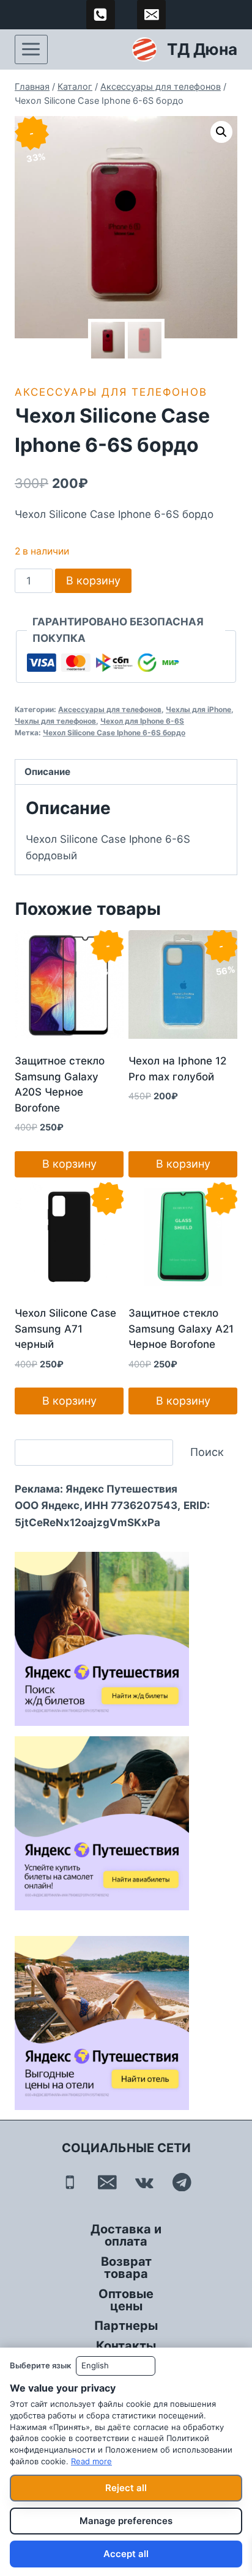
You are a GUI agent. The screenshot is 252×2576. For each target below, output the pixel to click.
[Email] (107, 2182)
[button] (221, 132)
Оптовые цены (126, 2300)
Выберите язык (40, 2365)
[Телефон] (70, 2182)
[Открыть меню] (31, 49)
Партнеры (126, 2326)
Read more (91, 2461)
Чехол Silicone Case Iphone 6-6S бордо (114, 733)
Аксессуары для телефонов (111, 392)
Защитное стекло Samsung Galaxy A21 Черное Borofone (181, 1329)
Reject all (126, 2488)
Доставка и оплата (126, 2235)
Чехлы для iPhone (198, 709)
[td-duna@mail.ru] (152, 15)
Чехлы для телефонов (55, 721)
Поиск (207, 1452)
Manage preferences (126, 2521)
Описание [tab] (47, 772)
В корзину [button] (69, 1164)
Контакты (126, 2346)
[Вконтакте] (145, 2182)
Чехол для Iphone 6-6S (142, 721)
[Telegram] (182, 2182)
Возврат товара (126, 2268)
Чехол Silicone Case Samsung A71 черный (65, 1329)
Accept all (126, 2554)
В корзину (93, 580)
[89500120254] (101, 15)
